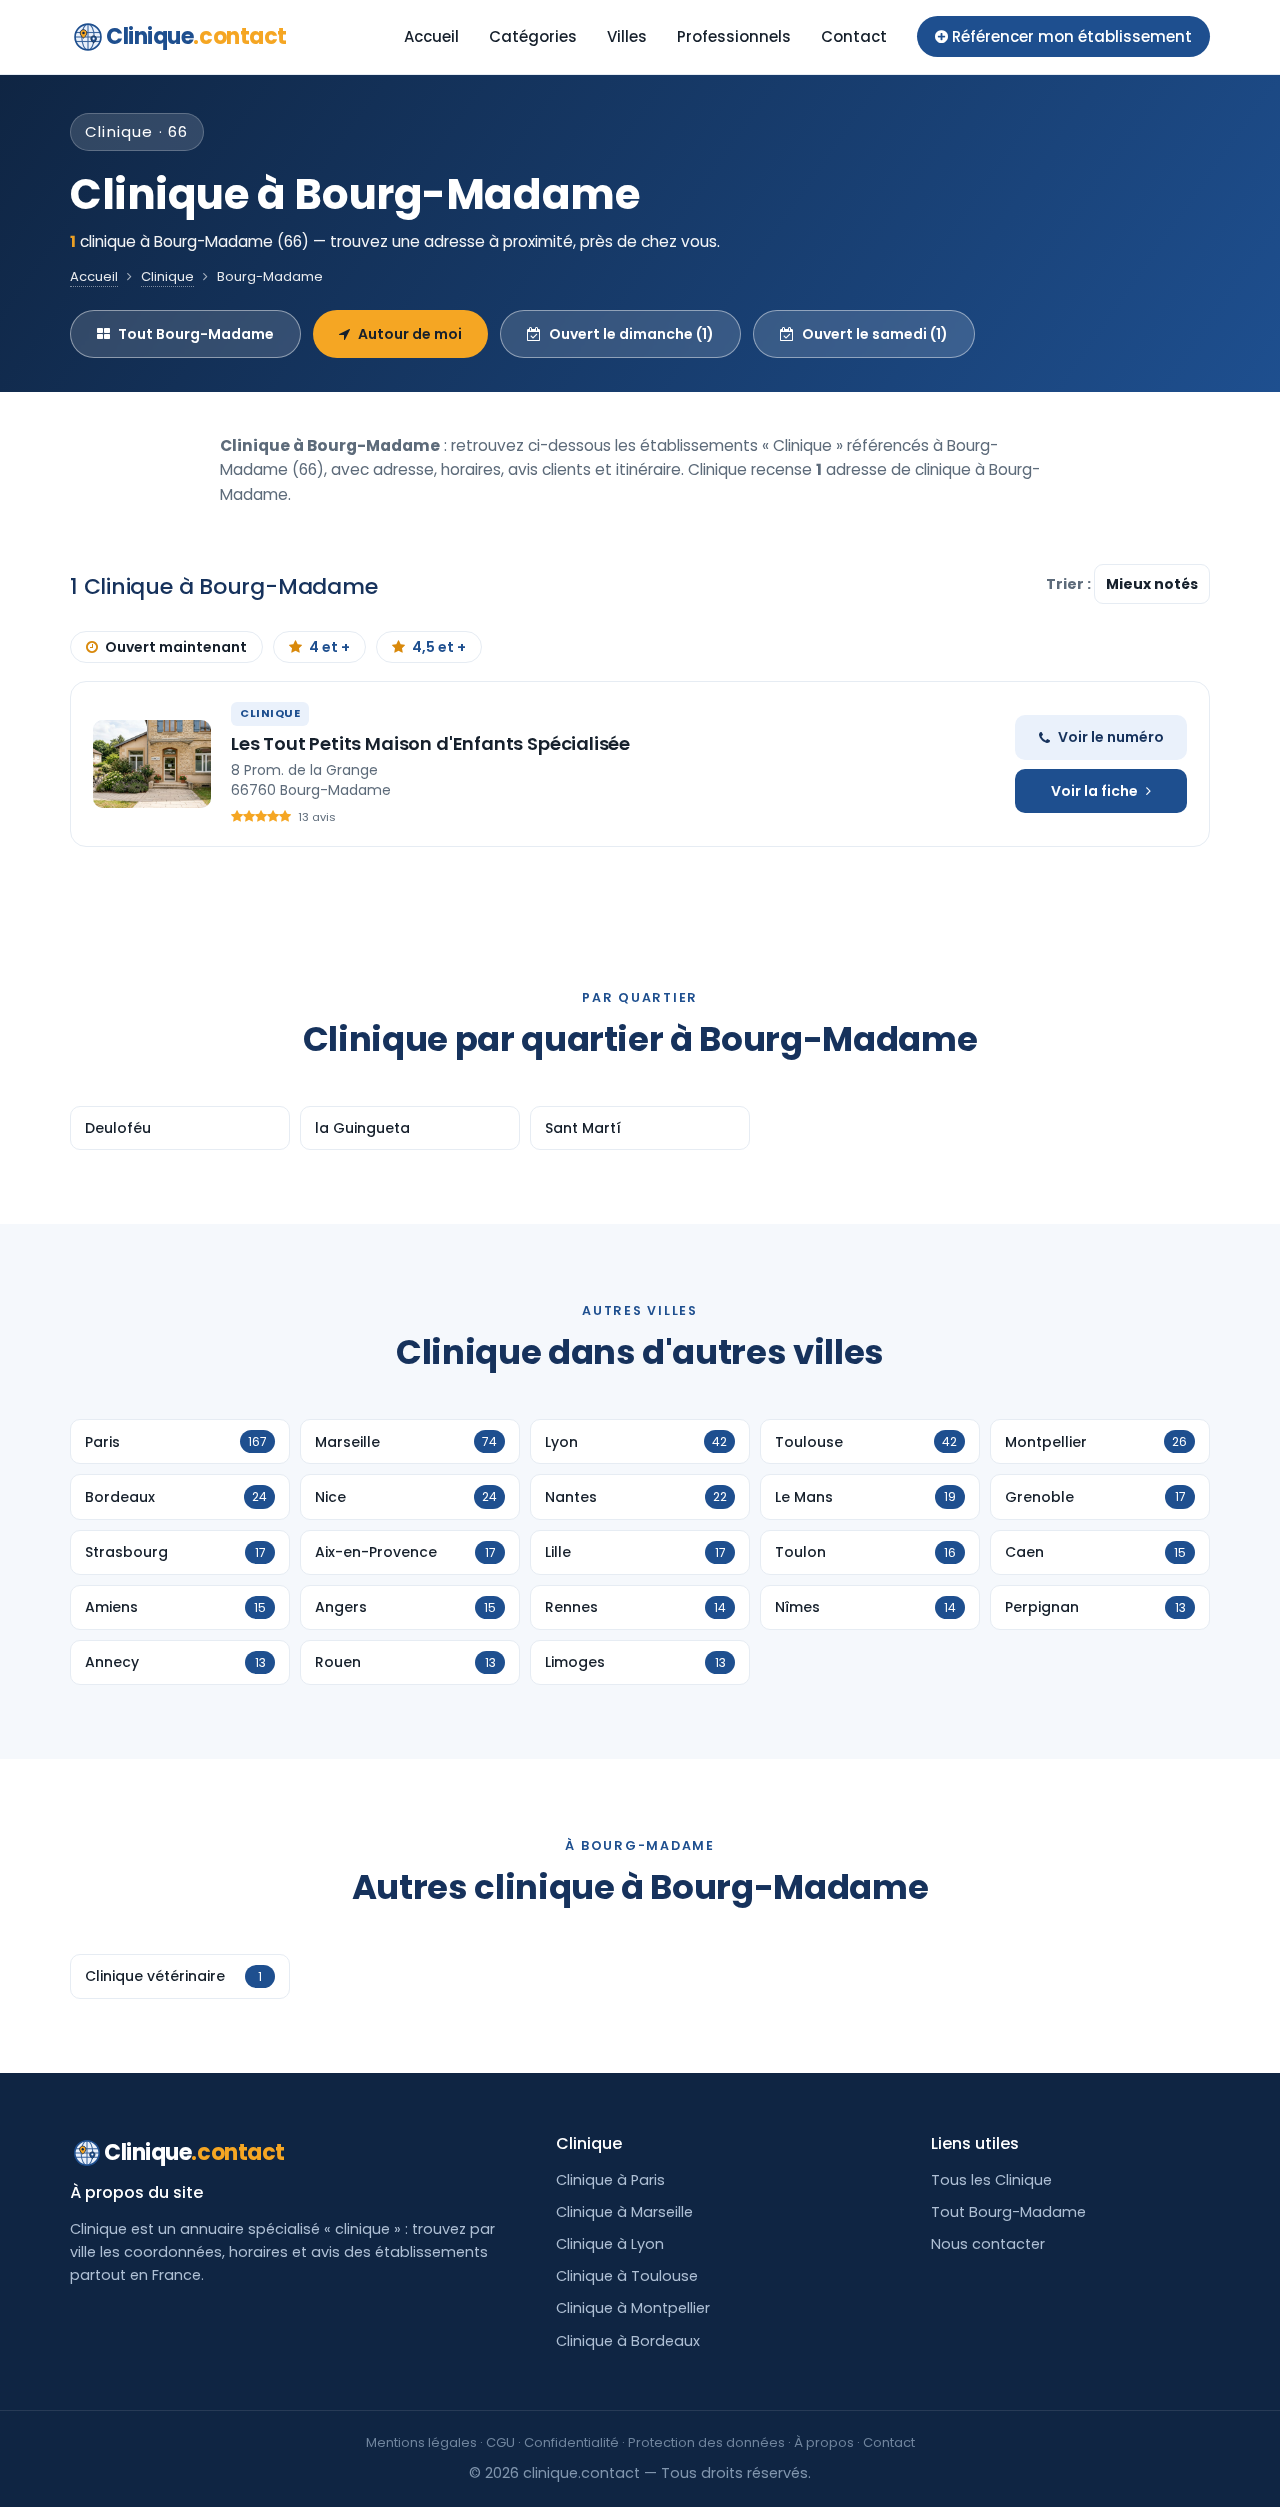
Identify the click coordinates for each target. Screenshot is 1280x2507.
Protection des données (706, 2442)
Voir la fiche (1094, 791)
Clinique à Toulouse (627, 2276)
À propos (824, 2442)
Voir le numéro (1111, 737)
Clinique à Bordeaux (628, 2341)
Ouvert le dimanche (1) (631, 334)
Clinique (196, 36)
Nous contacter (988, 2244)
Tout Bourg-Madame (196, 334)
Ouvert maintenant (176, 647)
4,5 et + (439, 647)
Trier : (1070, 584)
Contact (854, 36)
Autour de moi (410, 334)
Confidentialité (571, 2442)
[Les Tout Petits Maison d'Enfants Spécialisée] (152, 764)
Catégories (533, 36)
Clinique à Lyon (610, 2244)
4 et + (329, 647)
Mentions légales (421, 2442)
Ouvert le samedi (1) (875, 334)
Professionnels (734, 36)
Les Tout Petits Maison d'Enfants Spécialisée (430, 743)
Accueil (431, 36)
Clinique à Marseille (624, 2212)
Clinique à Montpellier (633, 2308)
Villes (627, 36)
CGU (500, 2442)
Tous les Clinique (991, 2180)
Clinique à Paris (610, 2180)
